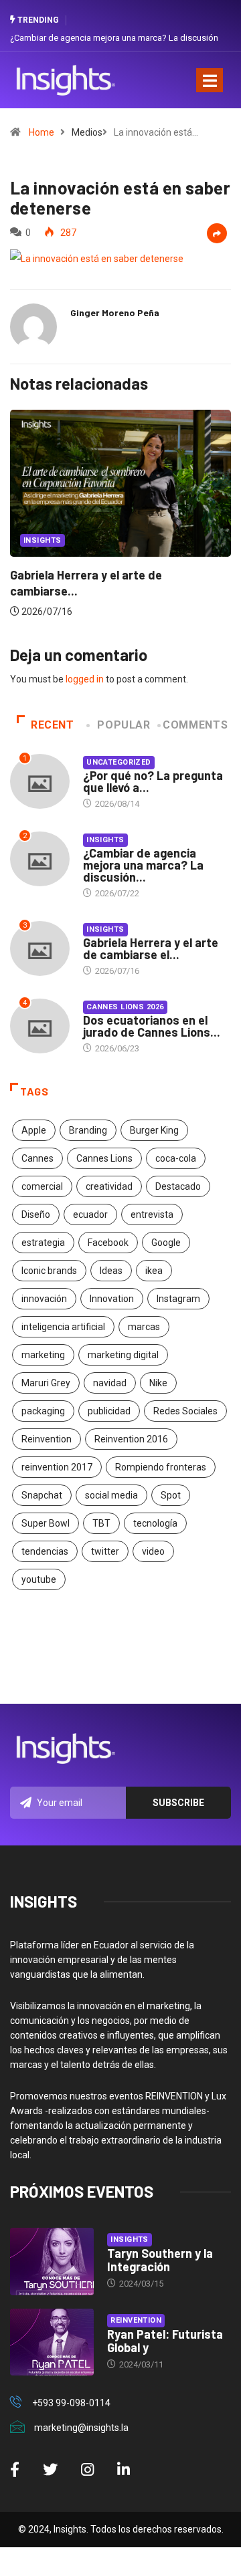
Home (42, 132)
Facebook (108, 1243)
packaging (43, 1411)
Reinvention (47, 1439)
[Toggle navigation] (210, 80)
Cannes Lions (104, 1158)
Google (166, 1243)
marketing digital (123, 1355)
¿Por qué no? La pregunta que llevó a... (153, 781)
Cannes (37, 1158)
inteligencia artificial (63, 1327)
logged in (85, 679)
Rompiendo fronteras (161, 1467)
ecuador (90, 1214)
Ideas (111, 1271)
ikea (154, 1271)
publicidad (109, 1411)
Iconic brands (49, 1271)
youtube (39, 1579)
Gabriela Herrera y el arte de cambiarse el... (151, 948)
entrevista (152, 1214)
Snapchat (42, 1495)
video (153, 1551)
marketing (43, 1355)
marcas (144, 1327)
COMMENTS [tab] (195, 725)
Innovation (112, 1299)
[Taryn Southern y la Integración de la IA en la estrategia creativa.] (52, 2261)
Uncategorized (170, 518)
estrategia (43, 1243)
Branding (88, 1130)
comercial (42, 1186)
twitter (105, 1551)
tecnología (155, 1523)
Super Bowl (46, 1523)
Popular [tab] (124, 725)
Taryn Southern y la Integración (160, 2260)
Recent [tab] (53, 725)
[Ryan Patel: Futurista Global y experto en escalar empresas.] (52, 2342)
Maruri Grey (46, 1383)
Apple (34, 1130)
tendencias (45, 1551)
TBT (101, 1523)
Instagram (178, 1299)
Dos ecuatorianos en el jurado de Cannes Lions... (152, 1026)
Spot (171, 1495)
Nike (158, 1383)
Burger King (154, 1130)
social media (111, 1495)
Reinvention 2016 (131, 1439)
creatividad (109, 1186)
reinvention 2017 (57, 1467)
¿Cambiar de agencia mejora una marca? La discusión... (143, 865)
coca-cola (176, 1158)
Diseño (36, 1214)
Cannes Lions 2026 (125, 1007)
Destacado (178, 1186)
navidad (110, 1383)
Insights (105, 840)
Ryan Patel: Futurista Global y (165, 2341)
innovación (44, 1299)
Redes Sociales (185, 1411)
